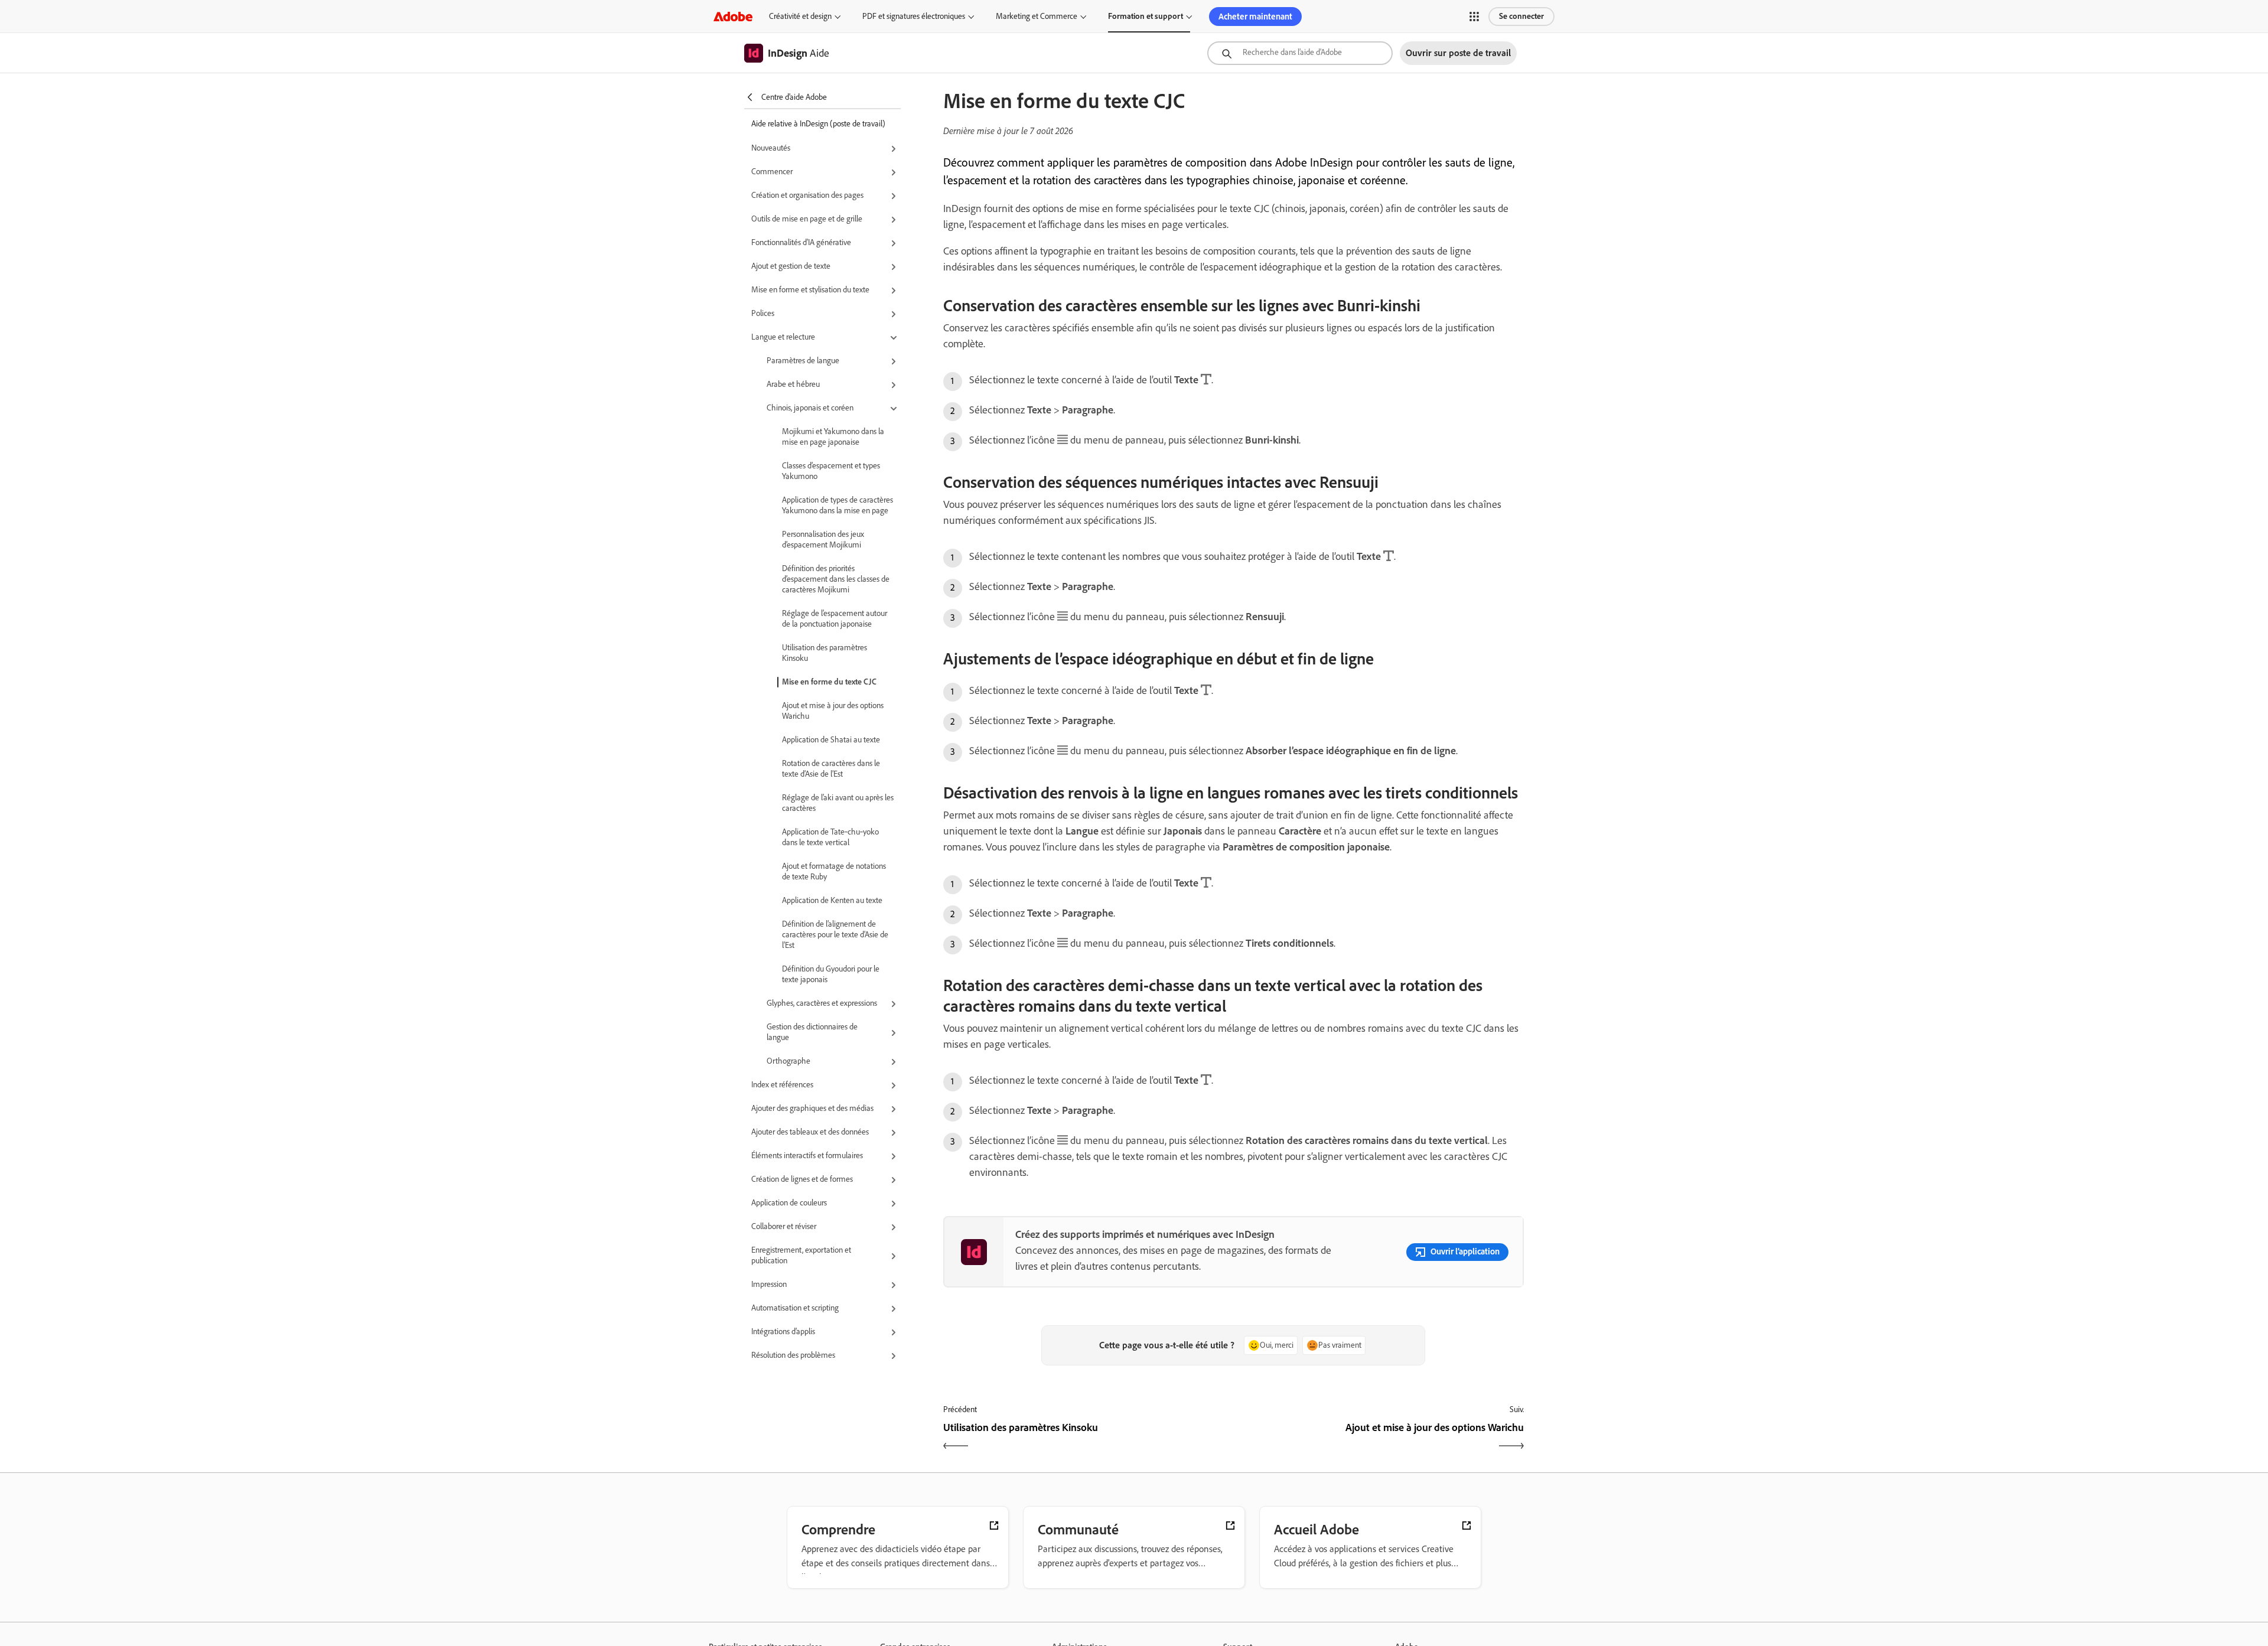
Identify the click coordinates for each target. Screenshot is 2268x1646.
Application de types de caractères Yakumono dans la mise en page (838, 505)
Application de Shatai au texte (831, 740)
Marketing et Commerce (1037, 16)
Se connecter (1521, 16)
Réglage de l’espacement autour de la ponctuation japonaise (835, 619)
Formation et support (1146, 16)
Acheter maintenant (1255, 17)
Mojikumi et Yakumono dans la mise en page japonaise (833, 437)
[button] (1474, 17)
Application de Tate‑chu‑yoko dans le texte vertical (830, 837)
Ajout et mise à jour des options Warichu (833, 711)
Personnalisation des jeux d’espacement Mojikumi (823, 540)
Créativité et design (800, 16)
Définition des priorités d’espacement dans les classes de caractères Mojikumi (836, 579)
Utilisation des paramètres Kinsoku (825, 653)
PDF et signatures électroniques (914, 16)
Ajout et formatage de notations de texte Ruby (834, 871)
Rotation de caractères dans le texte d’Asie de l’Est (831, 769)
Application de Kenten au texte (832, 900)
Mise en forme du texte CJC (829, 682)
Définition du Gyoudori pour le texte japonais (831, 974)
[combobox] (1300, 53)
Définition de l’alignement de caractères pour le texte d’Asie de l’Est (835, 935)
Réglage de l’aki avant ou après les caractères (838, 803)
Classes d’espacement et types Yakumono (831, 471)
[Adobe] (733, 16)
